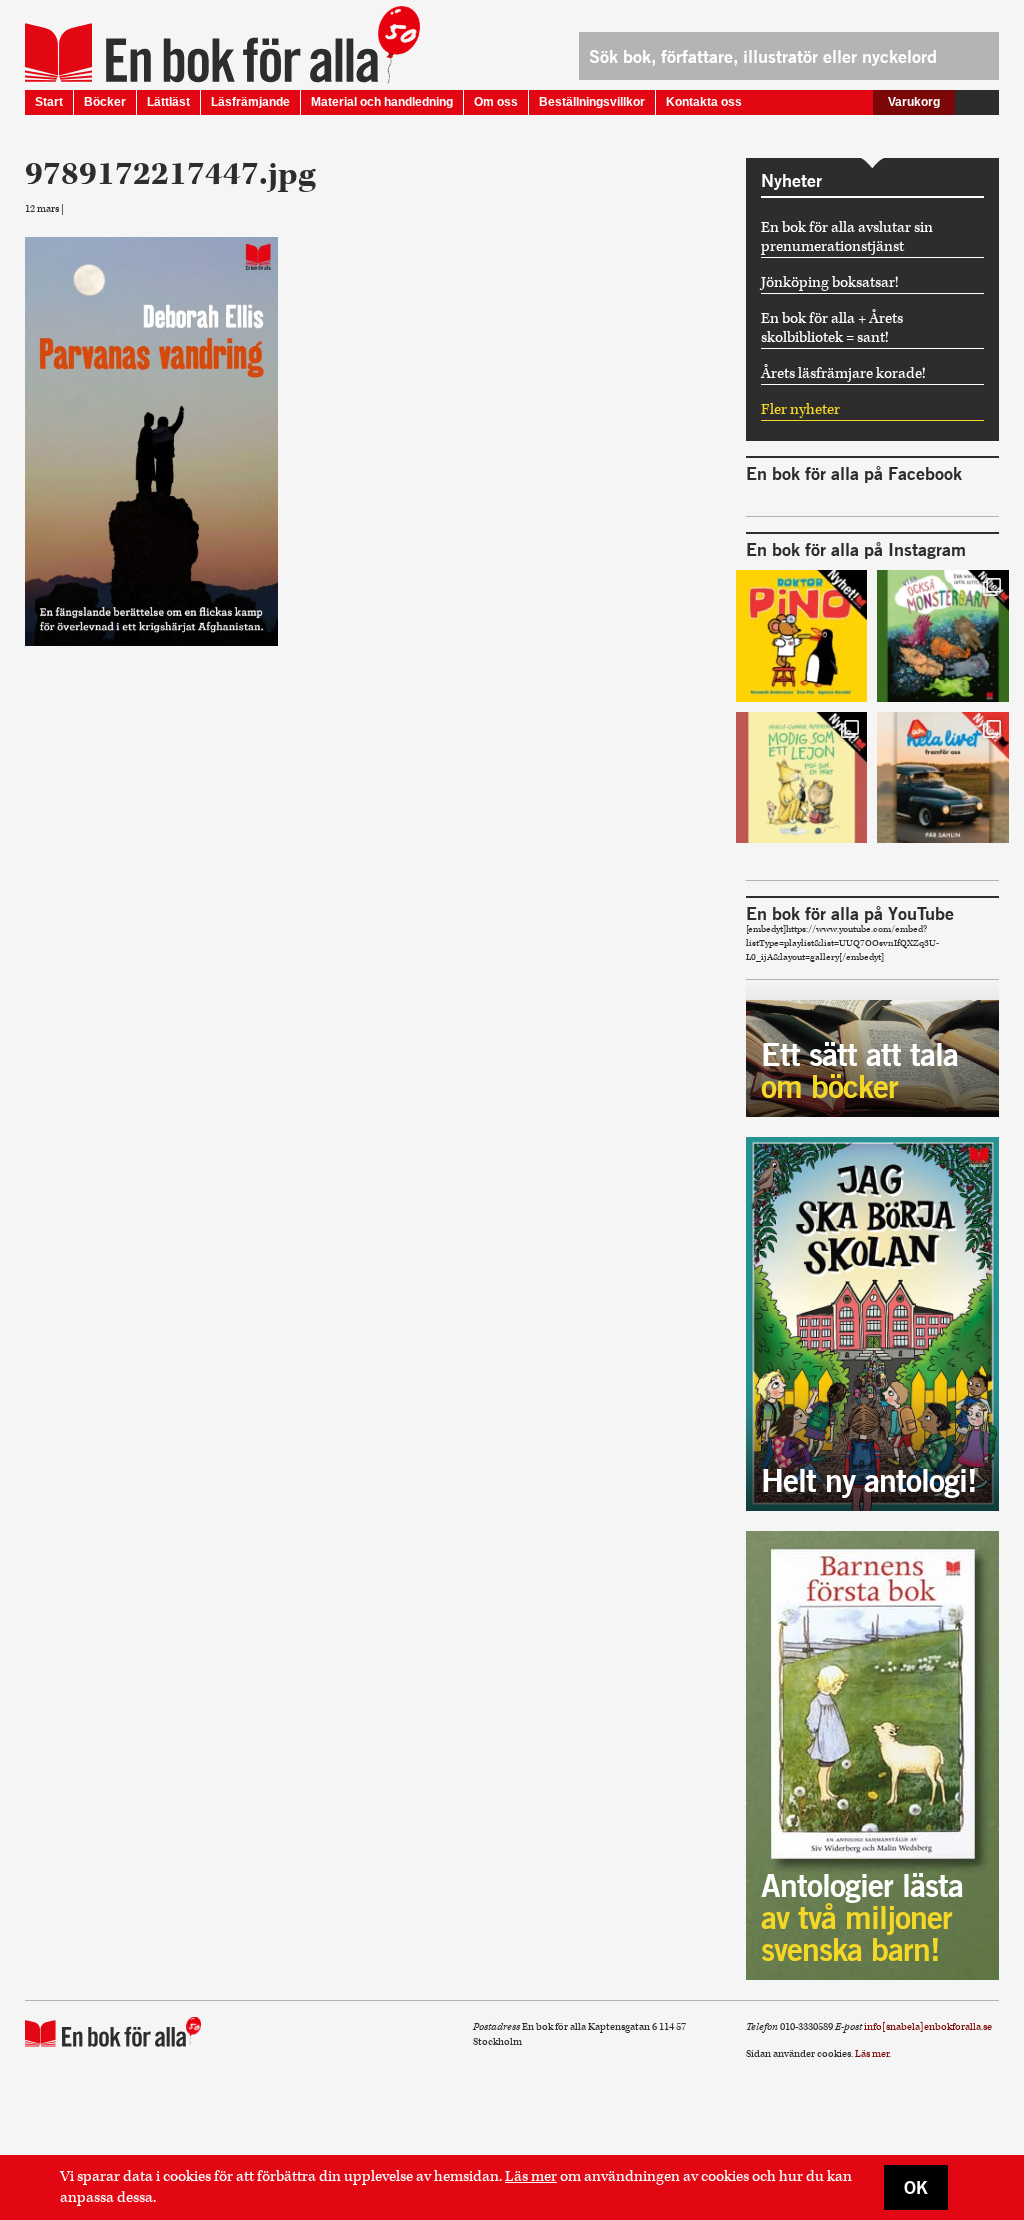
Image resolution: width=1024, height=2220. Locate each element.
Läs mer (531, 2176)
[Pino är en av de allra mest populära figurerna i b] (802, 636)
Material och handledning (382, 102)
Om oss (496, 102)
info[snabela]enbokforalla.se (928, 2027)
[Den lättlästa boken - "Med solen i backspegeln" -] (943, 778)
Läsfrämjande (250, 102)
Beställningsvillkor (592, 102)
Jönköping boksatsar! (830, 282)
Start (49, 102)
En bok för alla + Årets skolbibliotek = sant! (832, 328)
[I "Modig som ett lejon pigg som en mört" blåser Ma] (802, 778)
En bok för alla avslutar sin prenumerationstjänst (847, 237)
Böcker (105, 102)
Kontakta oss (704, 102)
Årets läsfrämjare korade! (843, 373)
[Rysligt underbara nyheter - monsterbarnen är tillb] (943, 636)
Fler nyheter (800, 409)
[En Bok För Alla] (201, 53)
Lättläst (168, 102)
